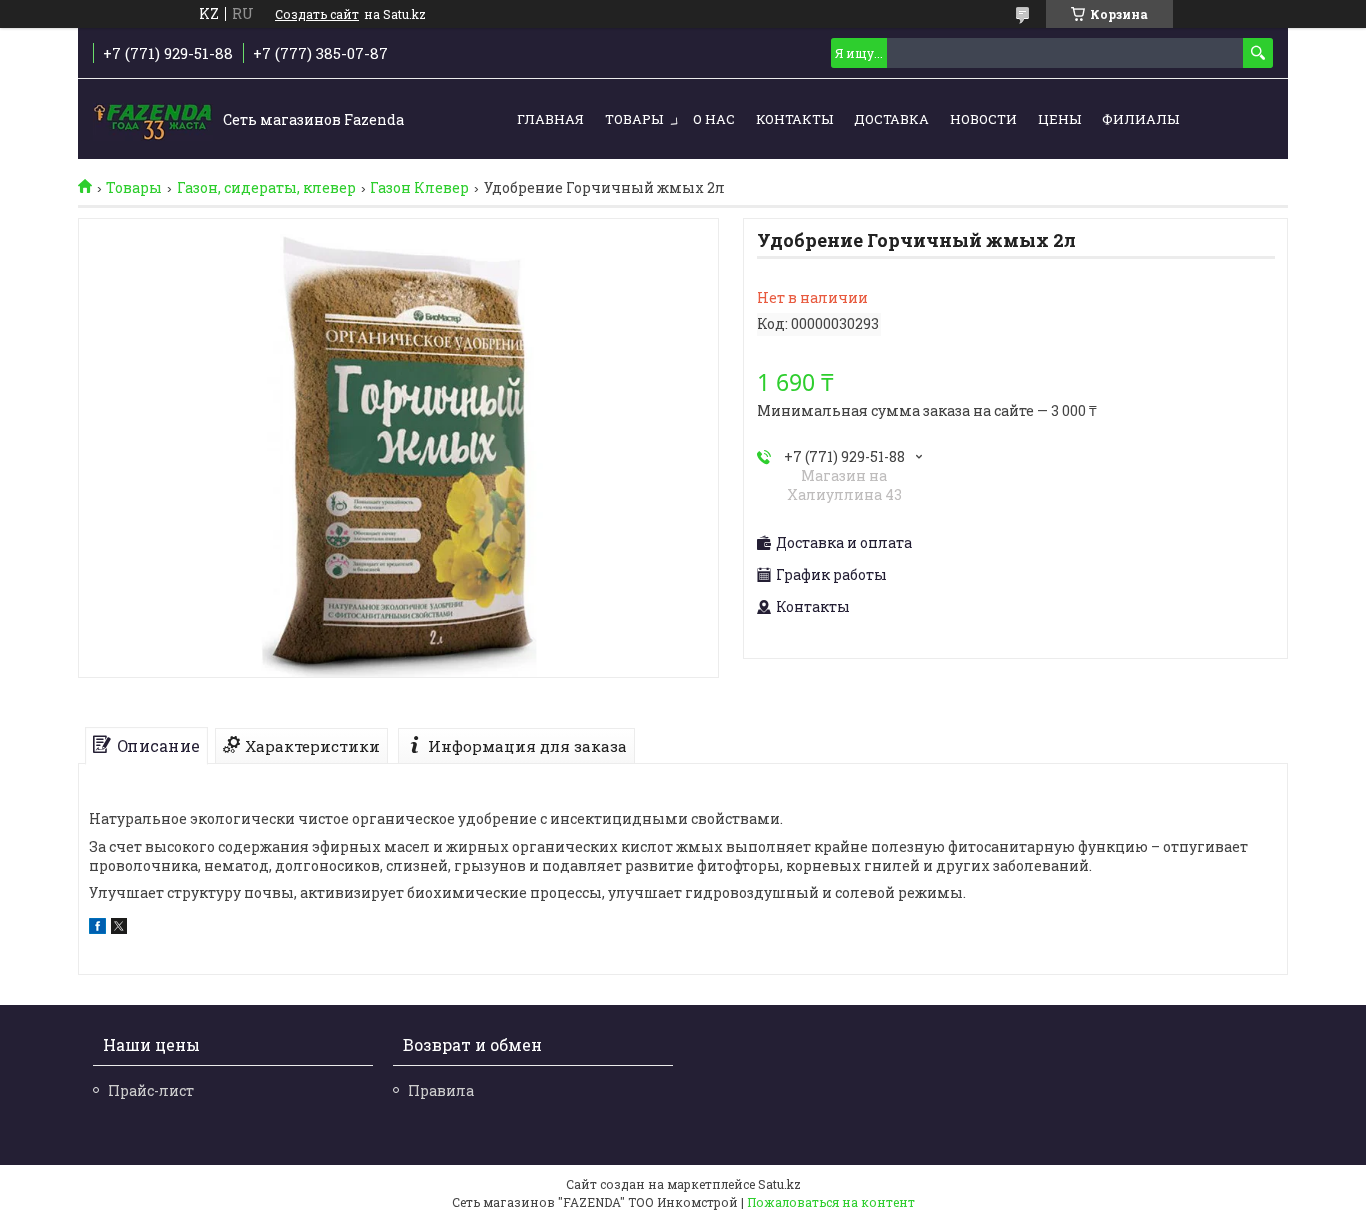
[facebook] (97, 928)
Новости (983, 119)
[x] (119, 928)
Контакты (794, 119)
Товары (634, 119)
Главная (550, 119)
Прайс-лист (151, 1090)
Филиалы (1140, 119)
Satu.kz (779, 1184)
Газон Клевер (419, 188)
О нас (714, 119)
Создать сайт (317, 14)
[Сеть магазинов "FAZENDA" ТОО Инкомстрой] (153, 120)
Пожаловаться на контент (831, 1202)
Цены (1059, 119)
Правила (441, 1090)
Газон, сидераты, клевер (266, 188)
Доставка (891, 119)
